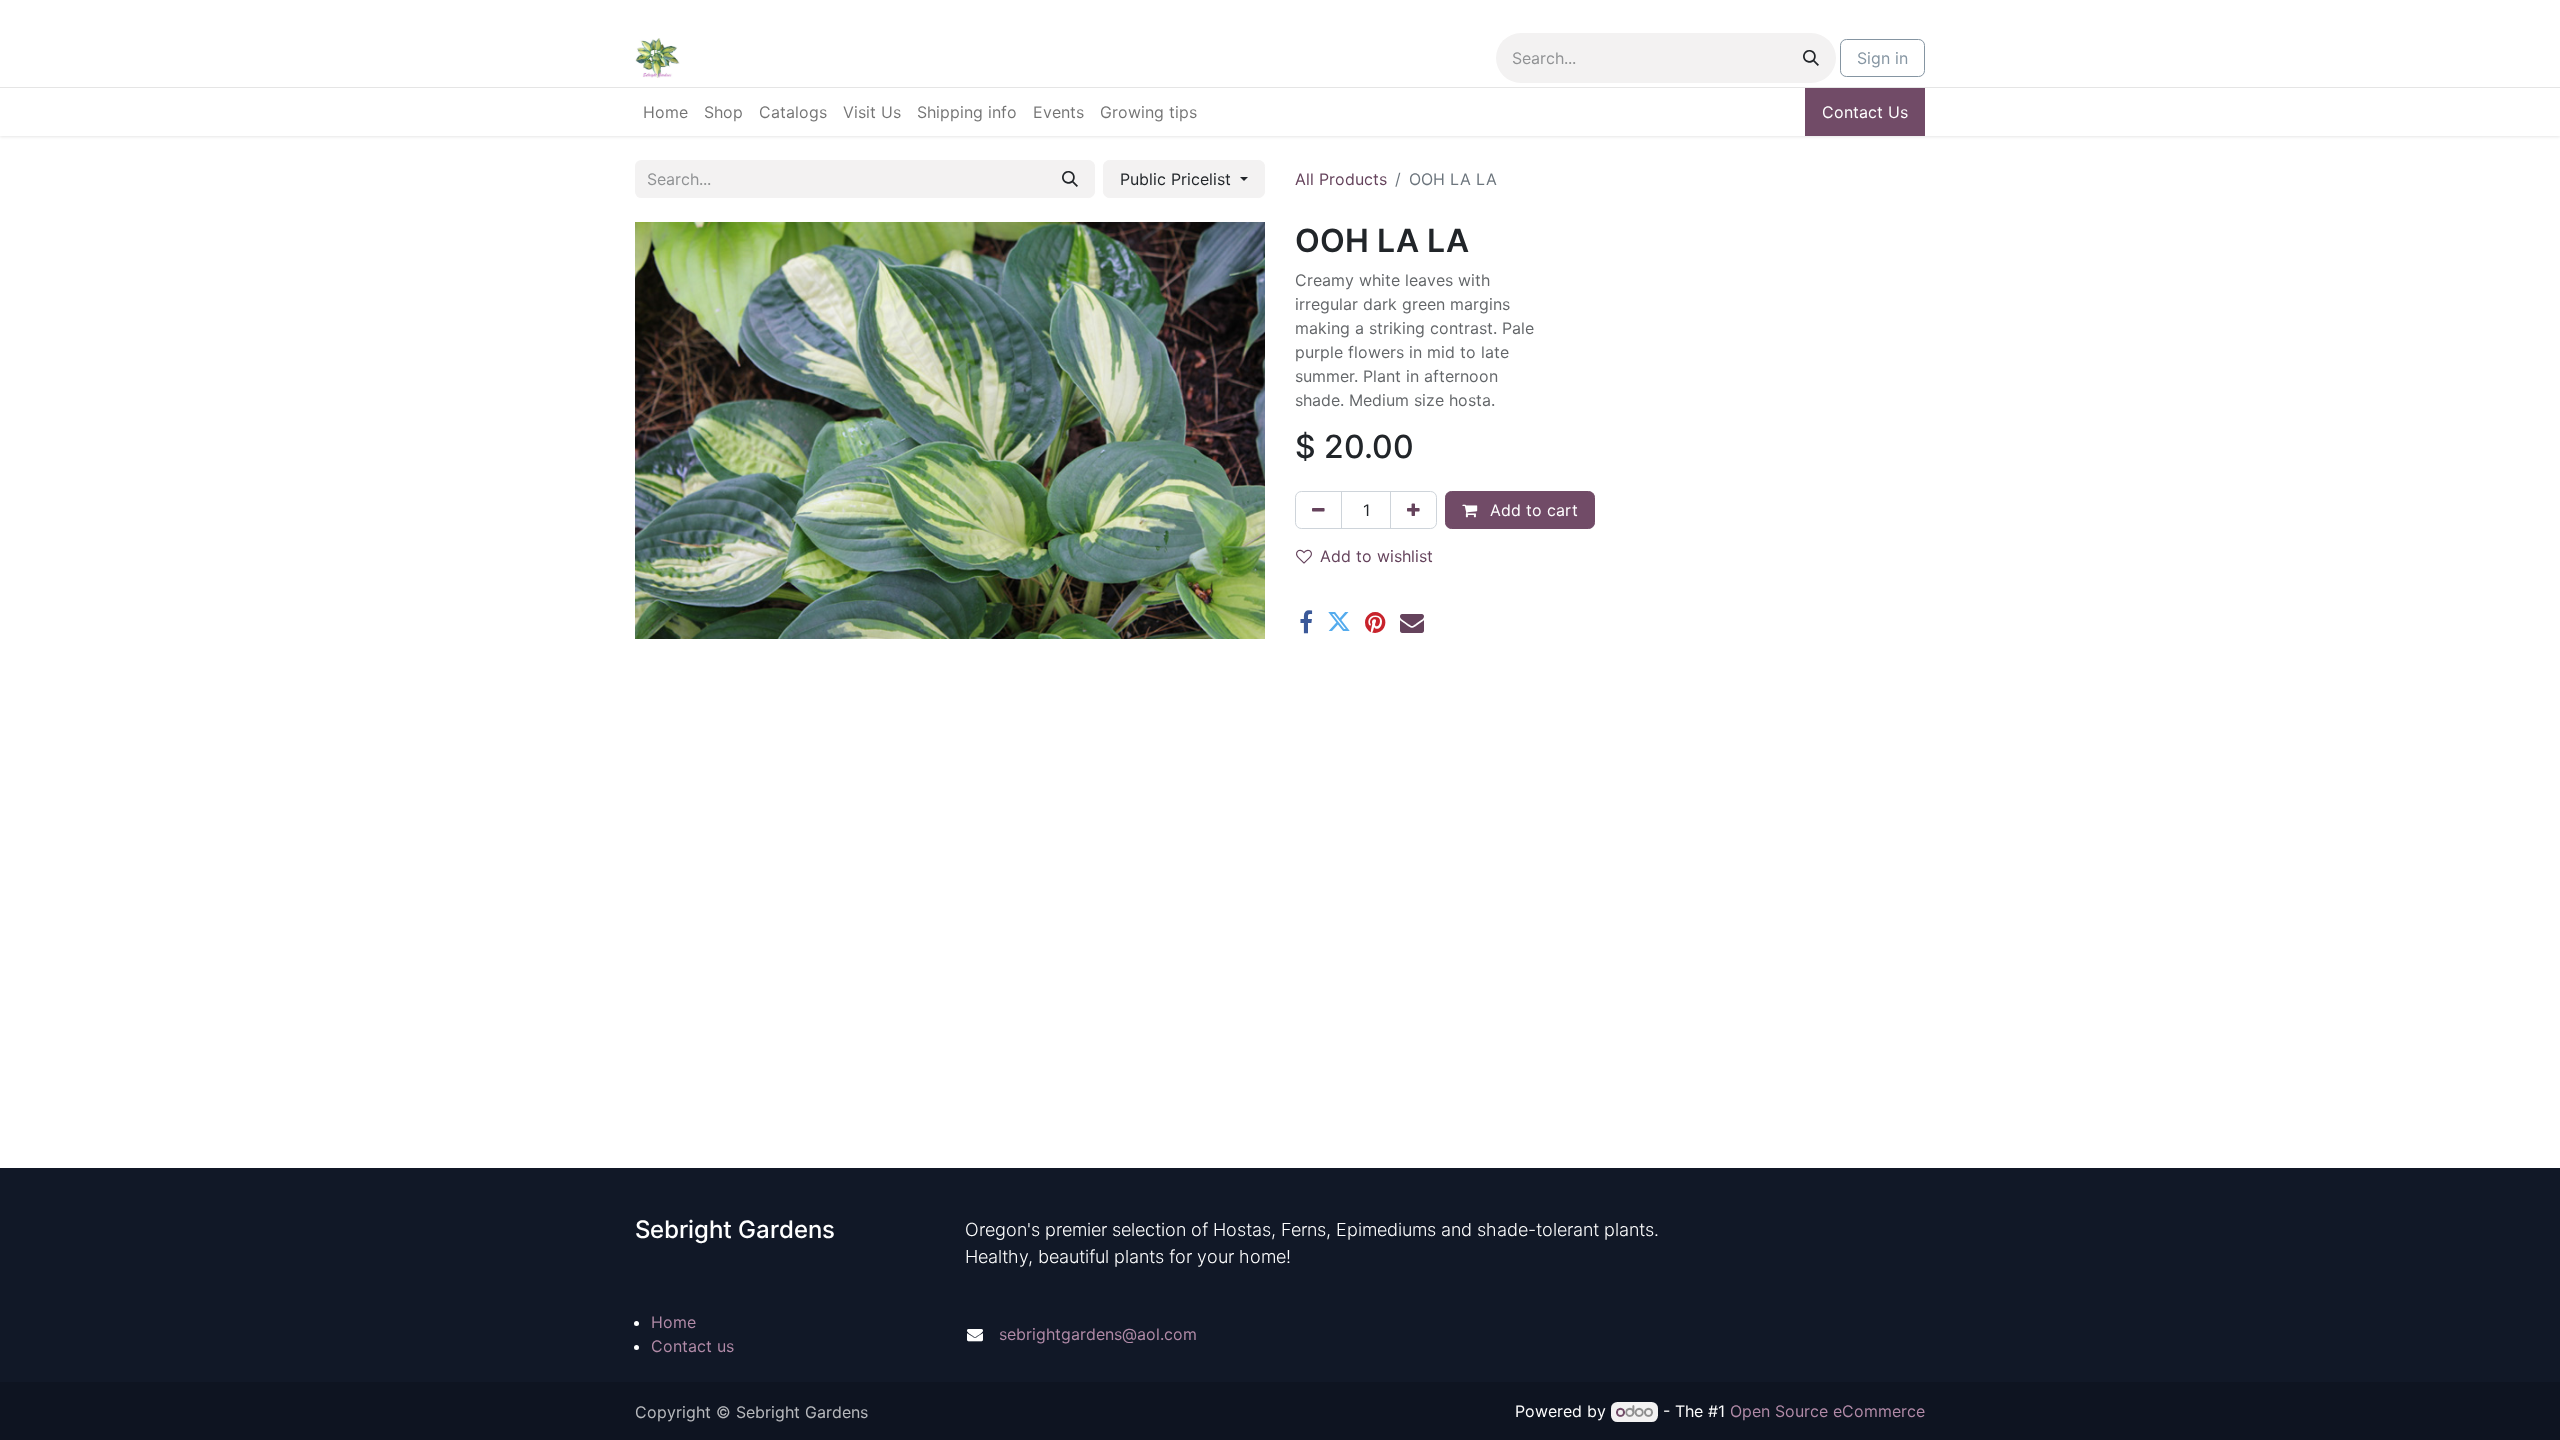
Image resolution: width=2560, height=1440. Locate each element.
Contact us (692, 1346)
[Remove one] (1318, 510)
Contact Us (1865, 112)
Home (673, 1322)
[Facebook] (1306, 622)
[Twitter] (1339, 622)
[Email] (1412, 622)
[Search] (1811, 58)
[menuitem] (665, 112)
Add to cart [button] (1531, 510)
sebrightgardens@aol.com (1098, 1334)
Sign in (1882, 58)
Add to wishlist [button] (1376, 556)
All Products (1341, 179)
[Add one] (1413, 510)
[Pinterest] (1375, 622)
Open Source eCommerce (1827, 1411)
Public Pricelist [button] (1178, 179)
